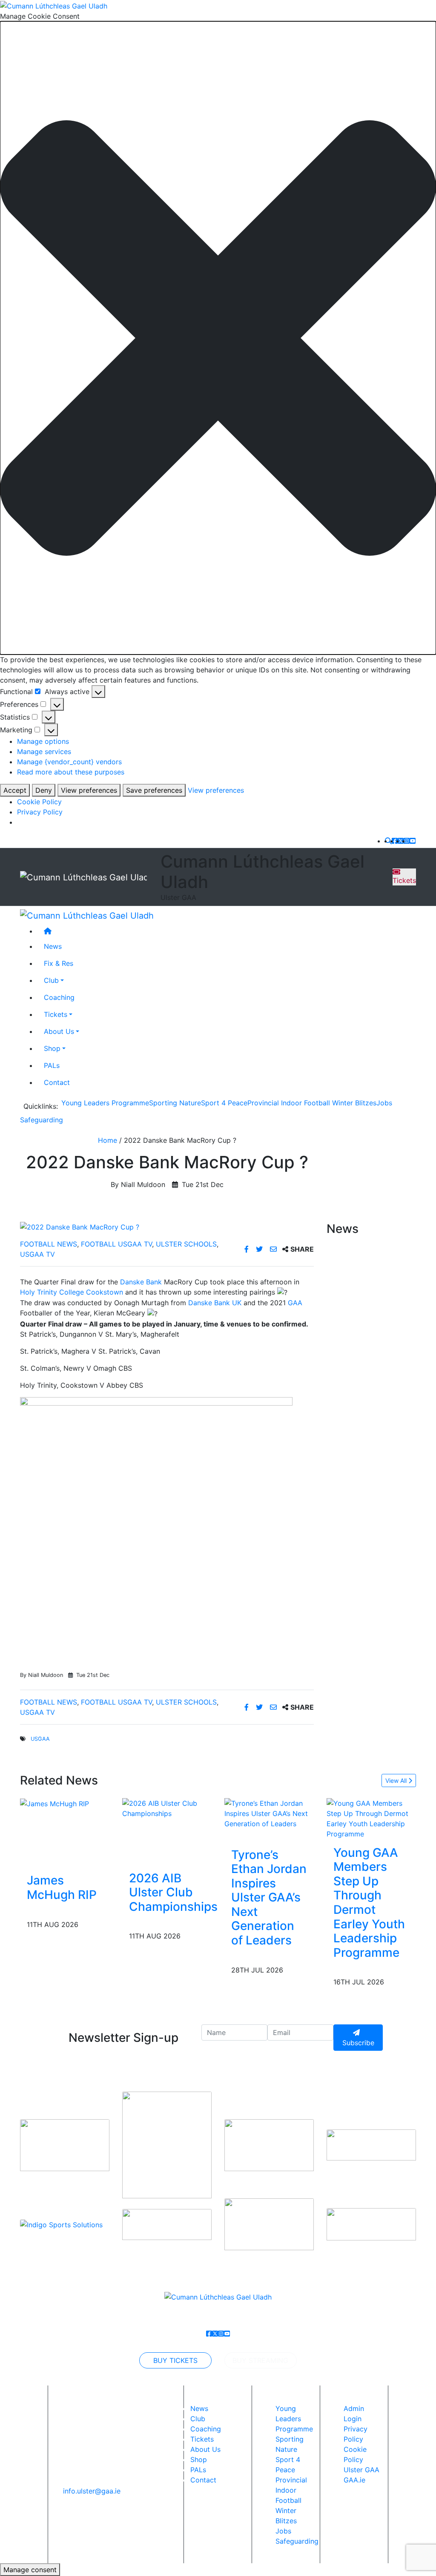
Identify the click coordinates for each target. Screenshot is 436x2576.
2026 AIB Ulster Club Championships (173, 1892)
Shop (52, 1048)
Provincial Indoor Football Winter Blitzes (312, 1103)
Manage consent (30, 2570)
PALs (52, 1065)
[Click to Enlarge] (167, 1227)
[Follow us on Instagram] (407, 841)
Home (108, 1140)
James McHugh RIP (62, 1887)
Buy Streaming (260, 2360)
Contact (57, 1082)
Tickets (404, 880)
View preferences (89, 790)
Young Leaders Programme (105, 1103)
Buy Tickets (175, 2360)
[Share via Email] (274, 1249)
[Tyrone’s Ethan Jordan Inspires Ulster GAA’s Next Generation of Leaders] (269, 1813)
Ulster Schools (186, 1244)
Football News (49, 1244)
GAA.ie (354, 2480)
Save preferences (154, 790)
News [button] (53, 946)
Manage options (43, 741)
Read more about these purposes (71, 772)
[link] (141, 1282)
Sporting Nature (175, 1103)
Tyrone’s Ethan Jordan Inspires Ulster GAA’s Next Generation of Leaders (269, 1898)
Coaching (59, 997)
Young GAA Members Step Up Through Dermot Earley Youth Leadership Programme (369, 1903)
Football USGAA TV (116, 1244)
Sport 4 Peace (224, 1103)
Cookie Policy (39, 802)
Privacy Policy (40, 812)
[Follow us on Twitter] (401, 841)
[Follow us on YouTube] (413, 841)
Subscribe (358, 2043)
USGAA (40, 1739)
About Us (59, 1031)
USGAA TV (37, 1254)
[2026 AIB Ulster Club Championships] (173, 1807)
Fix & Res (59, 963)
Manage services (44, 751)
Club (51, 980)
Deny (44, 790)
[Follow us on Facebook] (395, 841)
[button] (218, 338)
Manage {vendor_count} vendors (69, 762)
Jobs (384, 1103)
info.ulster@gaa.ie (92, 2491)
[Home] (227, 931)
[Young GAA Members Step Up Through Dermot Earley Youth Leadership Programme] (371, 1818)
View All (397, 1780)
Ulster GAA (361, 2470)
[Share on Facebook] (248, 1249)
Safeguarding (42, 1120)
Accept (15, 790)
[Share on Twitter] (260, 1249)
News (199, 2408)
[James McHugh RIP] (54, 1803)
